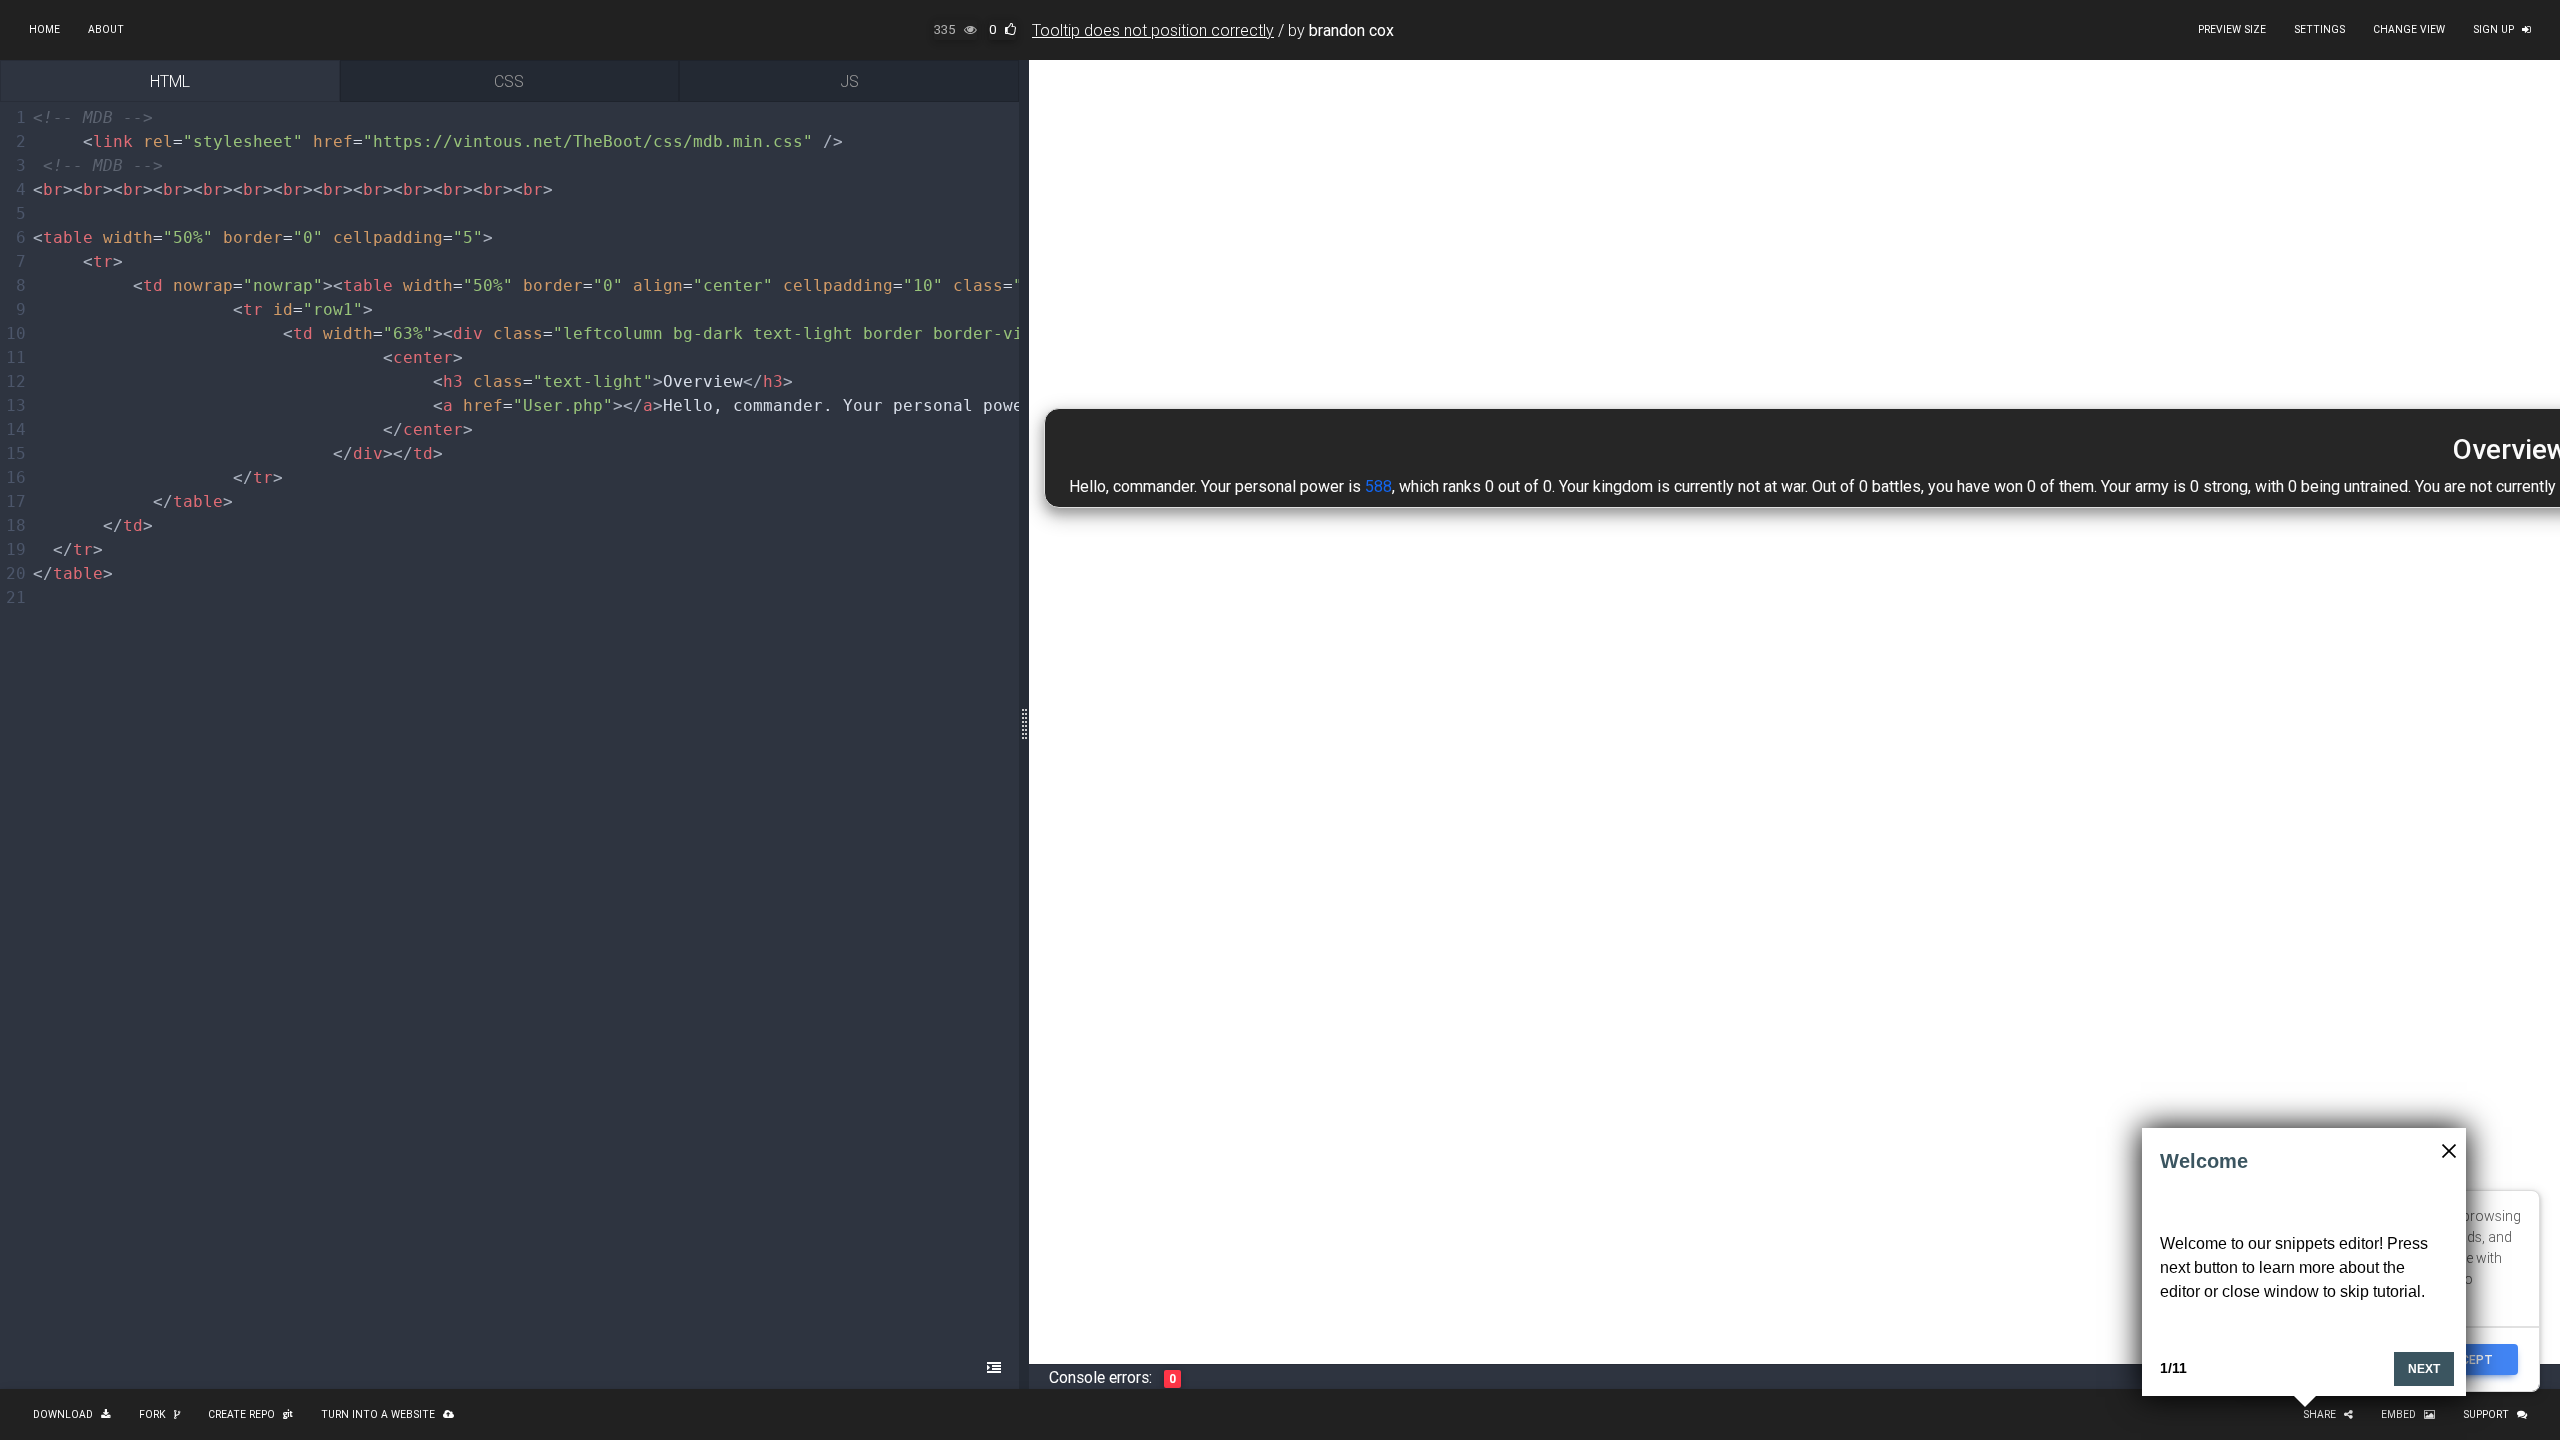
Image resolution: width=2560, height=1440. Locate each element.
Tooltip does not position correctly (1153, 30)
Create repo (241, 1414)
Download (63, 1414)
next (2424, 1369)
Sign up (2493, 29)
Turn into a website (378, 1414)
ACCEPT (2469, 1359)
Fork (152, 1414)
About (106, 29)
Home (44, 29)
